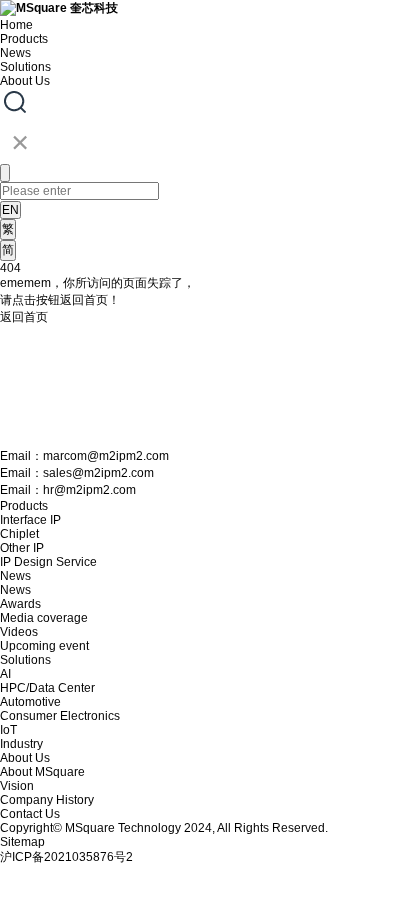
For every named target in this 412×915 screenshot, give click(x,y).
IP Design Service (48, 562)
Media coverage (44, 618)
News (15, 53)
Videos (19, 632)
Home (16, 25)
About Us (25, 81)
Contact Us (30, 814)
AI (5, 674)
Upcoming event (44, 646)
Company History (47, 800)
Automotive (30, 702)
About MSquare (42, 772)
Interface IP (30, 520)
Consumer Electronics (60, 716)
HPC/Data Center (47, 688)
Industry (21, 744)
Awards (20, 604)
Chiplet (19, 534)
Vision (17, 786)
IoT (8, 730)
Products (24, 39)
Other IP (22, 548)
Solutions (25, 67)
